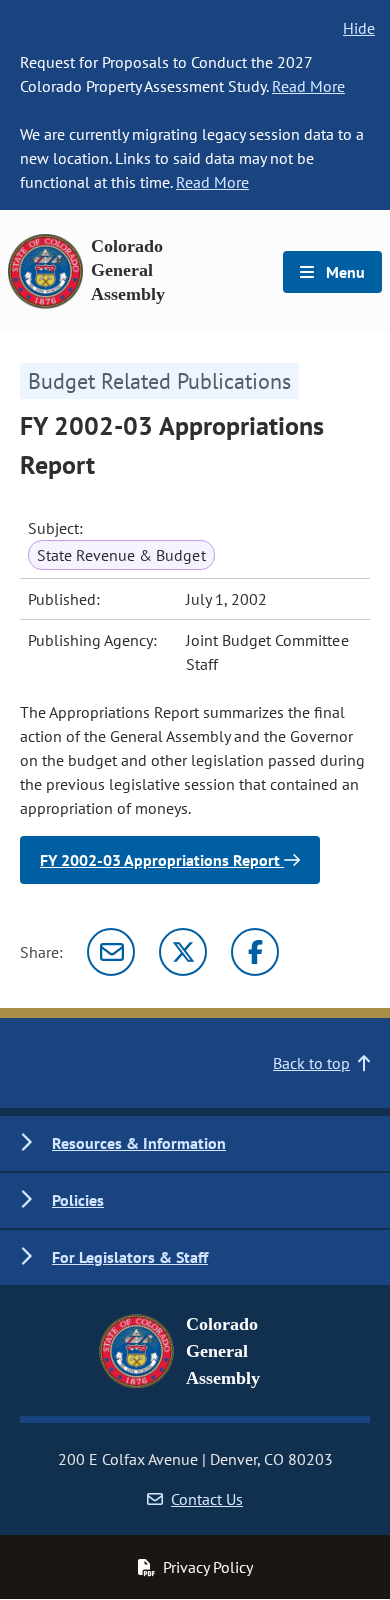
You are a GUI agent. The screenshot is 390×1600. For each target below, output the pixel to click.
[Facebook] (255, 952)
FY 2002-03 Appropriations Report (162, 860)
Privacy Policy (208, 1567)
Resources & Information (139, 1143)
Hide (359, 28)
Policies (78, 1200)
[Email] (111, 952)
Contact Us (207, 1499)
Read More (308, 86)
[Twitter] (183, 952)
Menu (343, 272)
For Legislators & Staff (130, 1257)
